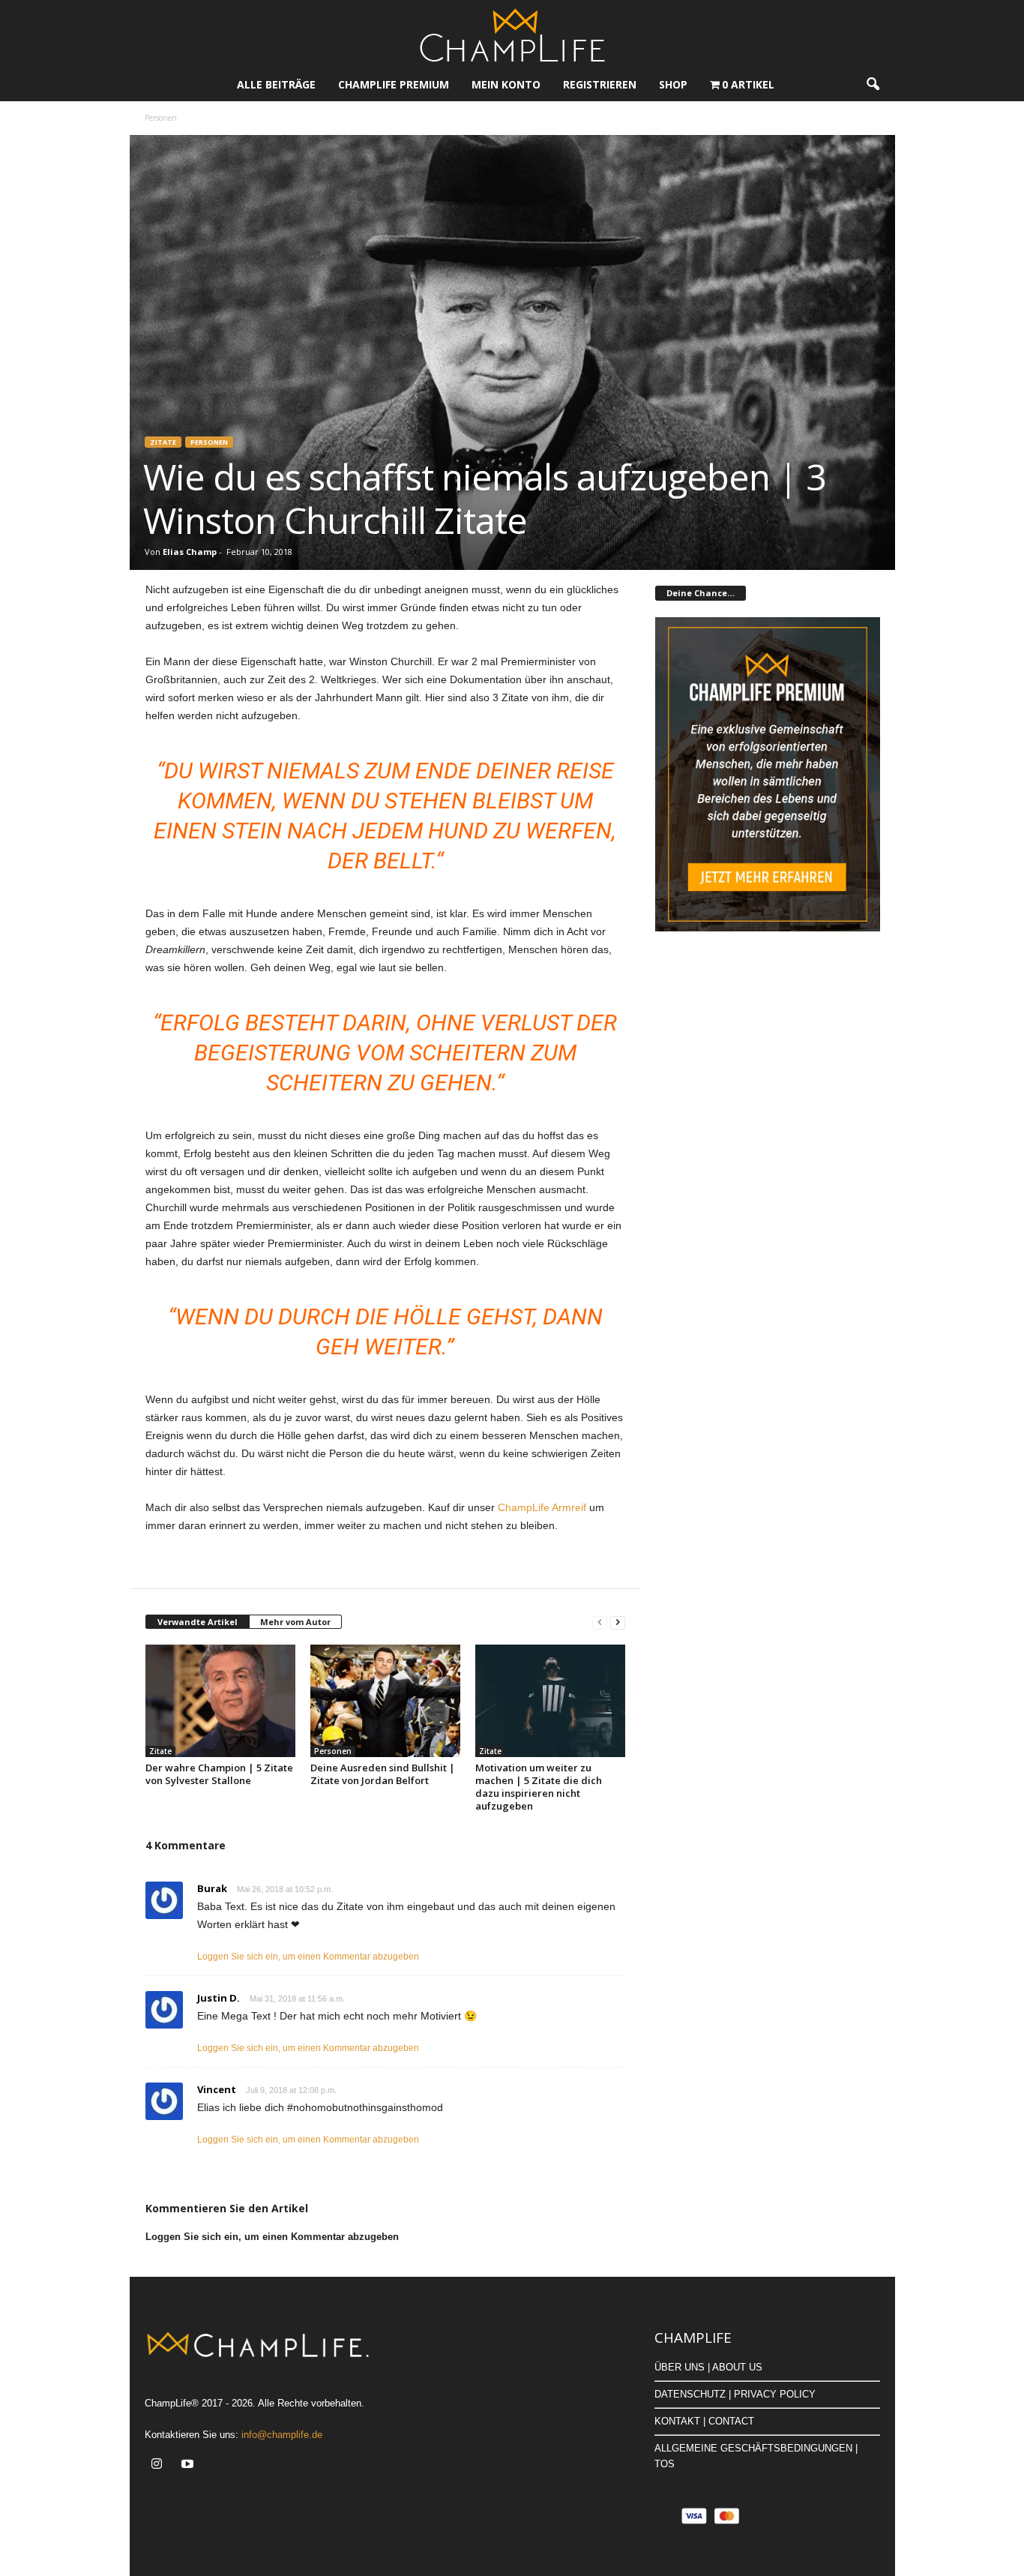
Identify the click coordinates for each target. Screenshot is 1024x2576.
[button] (873, 85)
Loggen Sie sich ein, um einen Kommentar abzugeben (308, 1957)
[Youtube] (189, 2465)
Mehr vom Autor (295, 1622)
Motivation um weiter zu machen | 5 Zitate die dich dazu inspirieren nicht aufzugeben (539, 1787)
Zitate (163, 442)
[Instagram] (160, 2465)
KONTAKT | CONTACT (704, 2421)
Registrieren (600, 84)
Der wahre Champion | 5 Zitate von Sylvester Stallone (219, 1774)
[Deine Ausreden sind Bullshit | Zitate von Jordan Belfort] (385, 1701)
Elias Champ (190, 552)
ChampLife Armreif (542, 1507)
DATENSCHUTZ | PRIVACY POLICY (735, 2394)
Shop (673, 84)
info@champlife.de (282, 2435)
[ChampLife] (512, 34)
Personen (209, 442)
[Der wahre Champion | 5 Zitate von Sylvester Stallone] (220, 1701)
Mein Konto (506, 84)
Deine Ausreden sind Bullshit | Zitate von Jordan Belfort (383, 1774)
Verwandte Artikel (198, 1622)
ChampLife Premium (394, 84)
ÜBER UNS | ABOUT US (708, 2367)
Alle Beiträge (276, 84)
